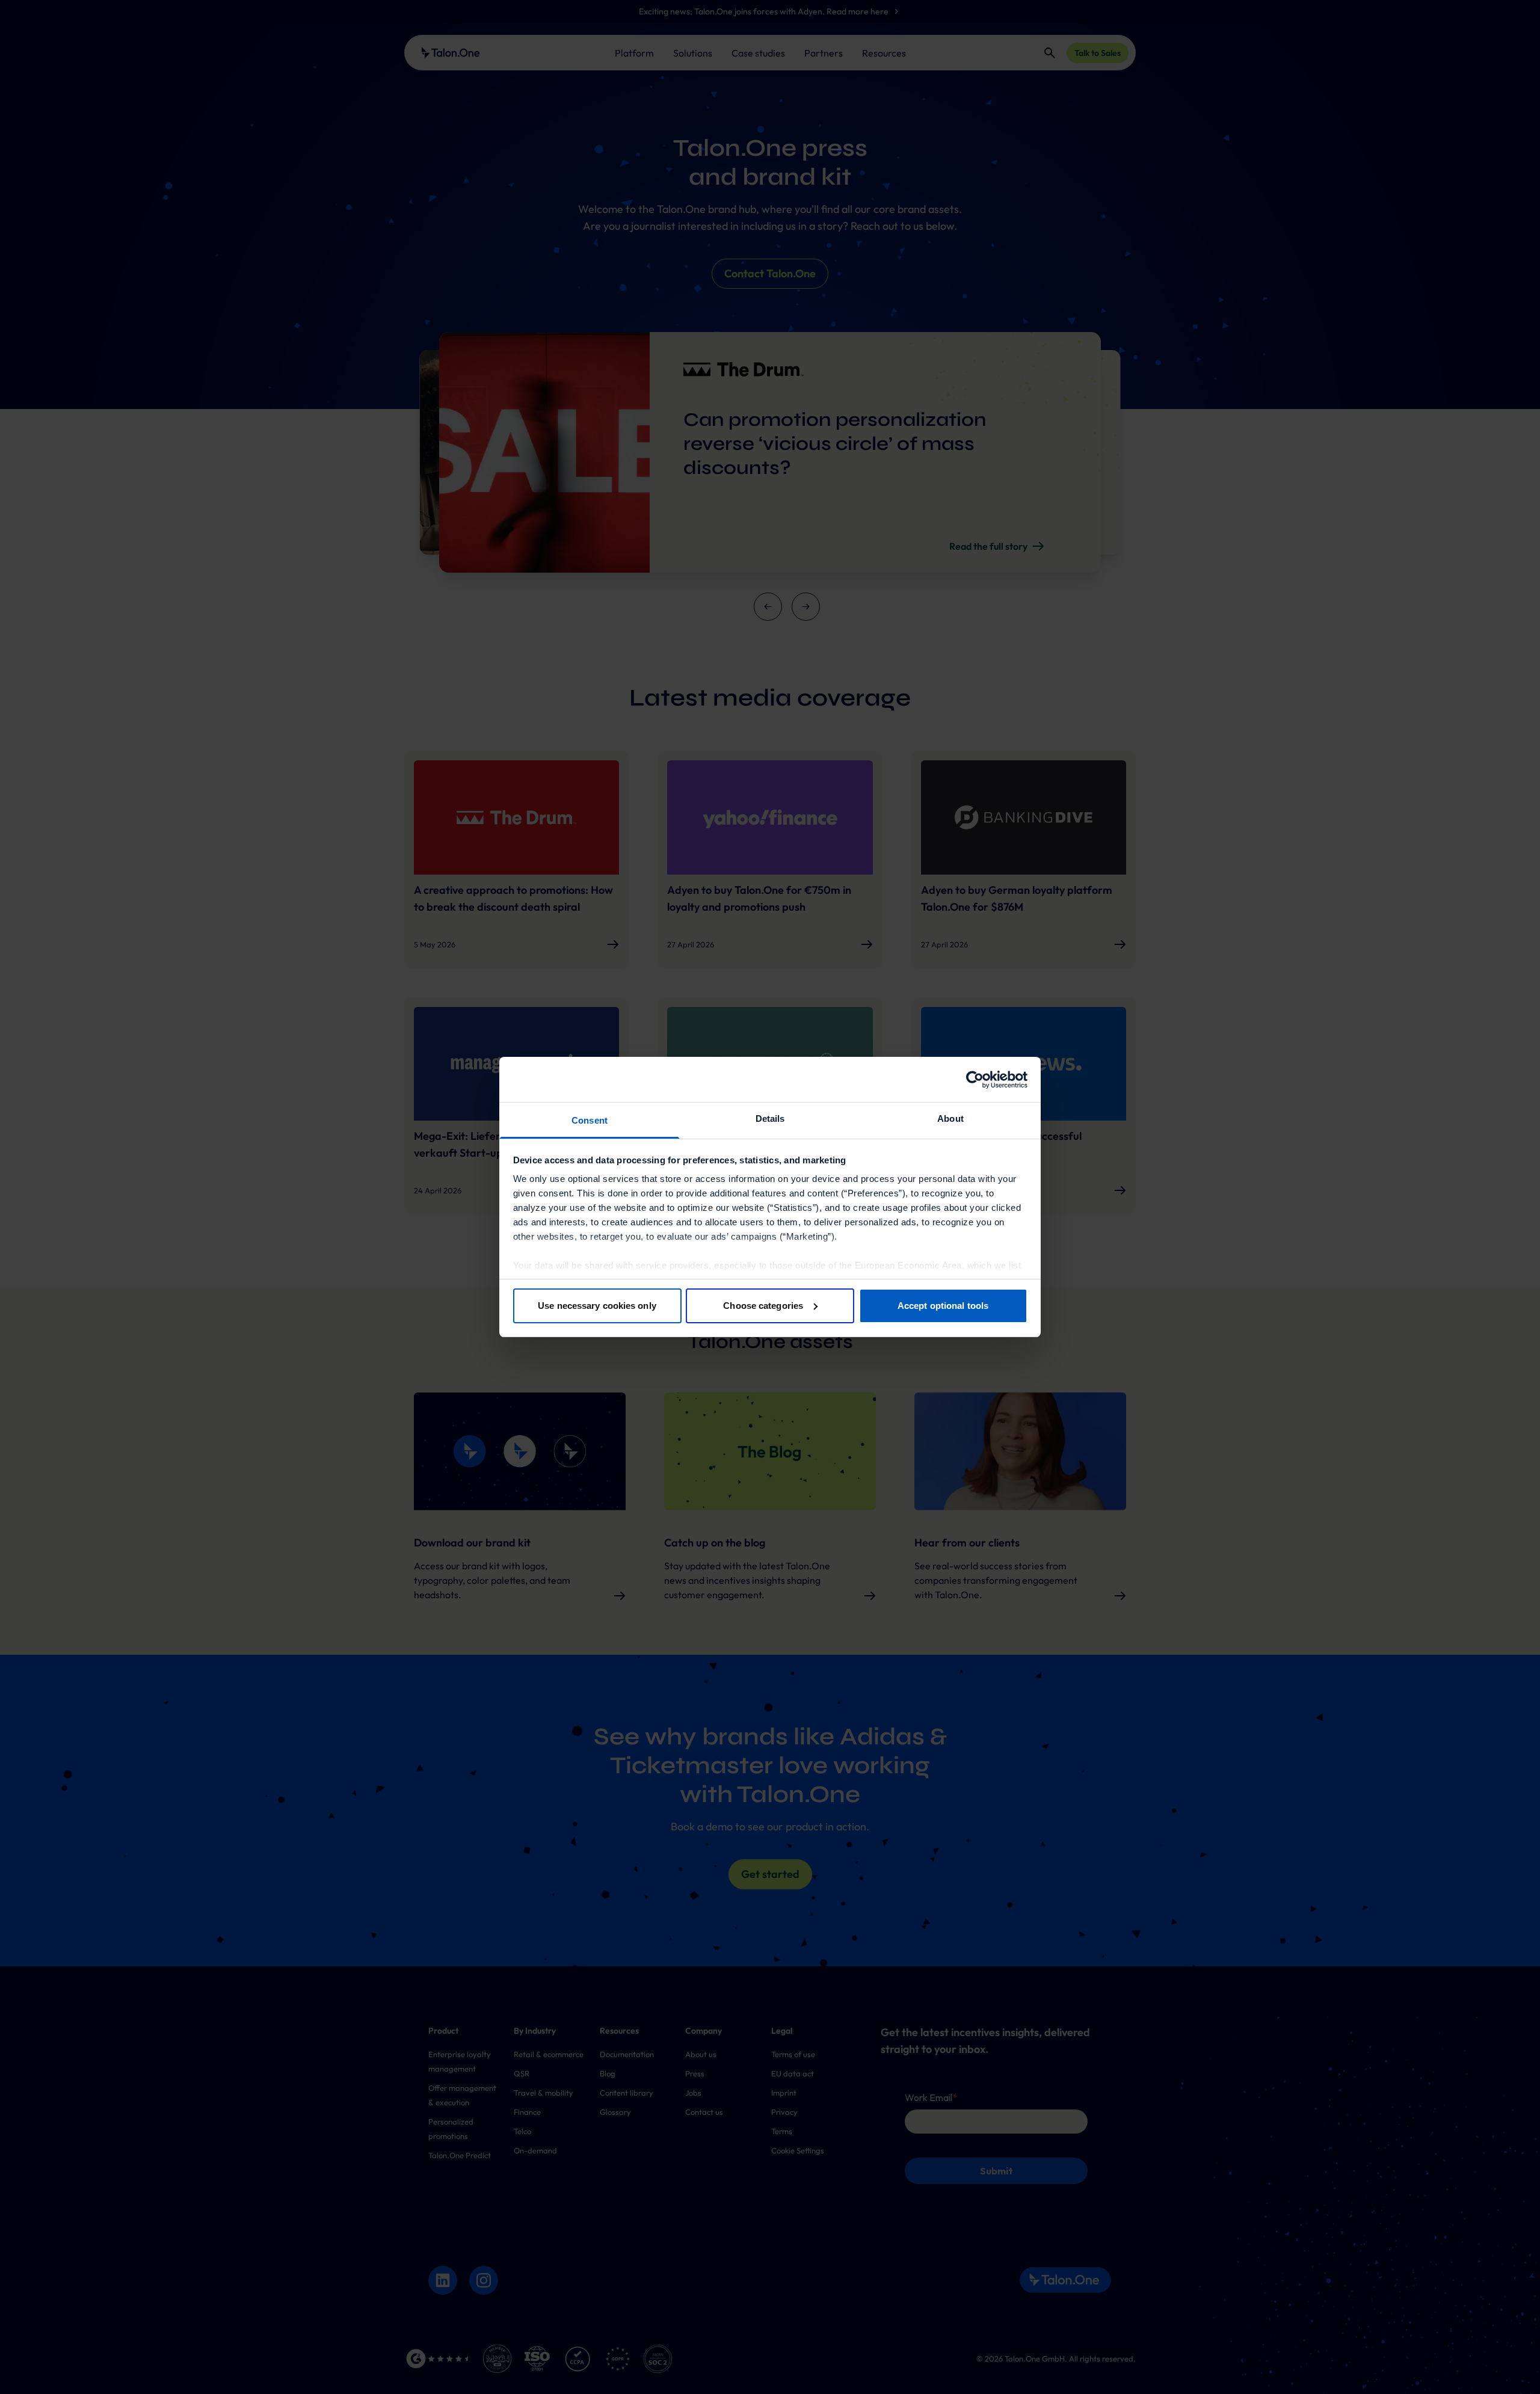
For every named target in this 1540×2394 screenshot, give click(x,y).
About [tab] (950, 1119)
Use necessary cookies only (597, 1306)
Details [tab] (770, 1119)
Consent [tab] (590, 1120)
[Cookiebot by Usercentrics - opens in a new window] (975, 1080)
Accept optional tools (943, 1306)
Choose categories (763, 1306)
